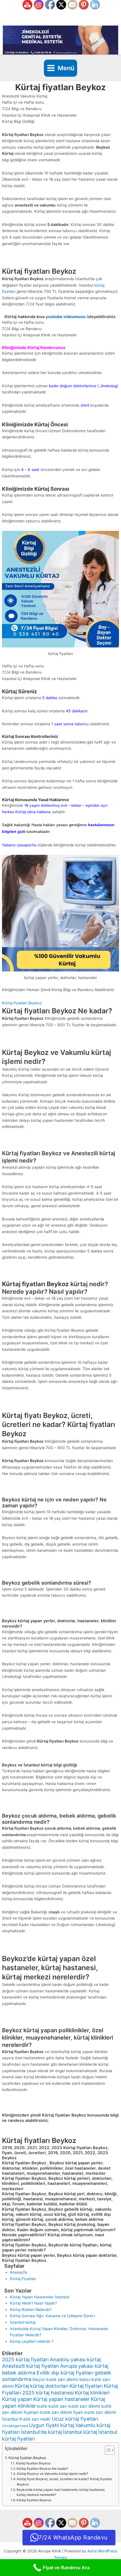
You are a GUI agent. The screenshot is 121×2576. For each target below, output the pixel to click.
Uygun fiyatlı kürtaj (51, 2425)
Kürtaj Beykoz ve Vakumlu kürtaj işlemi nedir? (52, 2474)
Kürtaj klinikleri (92, 2393)
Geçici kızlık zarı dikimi (55, 2379)
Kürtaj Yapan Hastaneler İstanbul (40, 2297)
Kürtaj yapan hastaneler (61, 2399)
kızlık (42, 2406)
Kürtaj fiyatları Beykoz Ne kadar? (42, 2469)
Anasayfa (18, 2272)
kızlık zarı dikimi (84, 2406)
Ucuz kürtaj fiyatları (75, 2419)
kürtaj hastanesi (55, 2393)
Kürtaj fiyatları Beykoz (22, 1003)
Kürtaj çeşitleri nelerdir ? (32, 2341)
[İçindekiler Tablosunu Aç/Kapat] (107, 2450)
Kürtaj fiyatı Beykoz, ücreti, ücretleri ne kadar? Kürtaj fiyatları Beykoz (64, 2482)
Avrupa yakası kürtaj (84, 2366)
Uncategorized (15, 2426)
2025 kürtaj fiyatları (25, 2359)
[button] (60, 1003)
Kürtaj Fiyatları (23, 2279)
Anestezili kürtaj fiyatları (31, 2366)
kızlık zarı (58, 2406)
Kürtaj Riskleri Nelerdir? (31, 2310)
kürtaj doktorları (49, 2386)
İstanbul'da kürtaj (41, 2432)
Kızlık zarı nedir (35, 2419)
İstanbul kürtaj (23, 2322)
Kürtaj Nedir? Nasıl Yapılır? (33, 2303)
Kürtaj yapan (17, 2399)
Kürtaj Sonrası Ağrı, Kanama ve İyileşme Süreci (52, 2316)
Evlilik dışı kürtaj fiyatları (65, 2373)
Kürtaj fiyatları (86, 2386)
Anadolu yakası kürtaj (75, 2359)
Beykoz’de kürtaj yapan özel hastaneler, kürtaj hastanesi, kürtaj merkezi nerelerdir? (61, 2492)
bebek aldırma (19, 2373)
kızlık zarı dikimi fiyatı (62, 2412)
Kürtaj (22, 2386)
